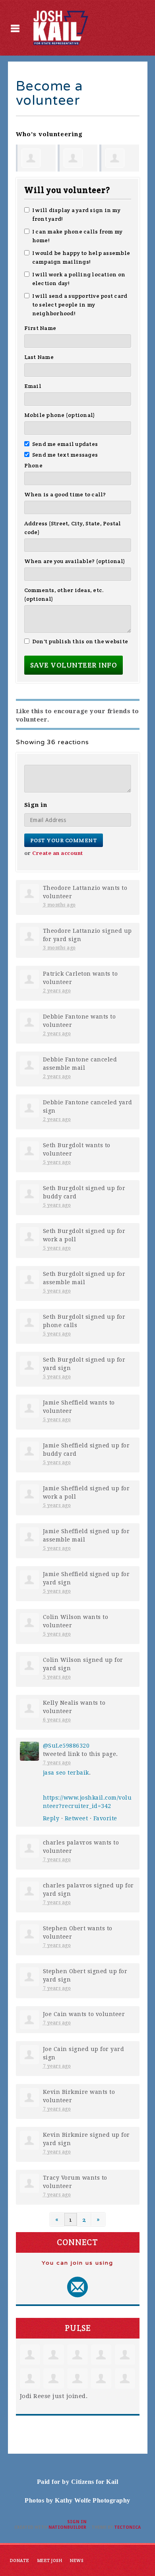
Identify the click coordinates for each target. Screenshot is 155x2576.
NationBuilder (67, 2527)
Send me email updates (65, 444)
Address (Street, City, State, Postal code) (73, 528)
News (77, 2561)
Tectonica (127, 2527)
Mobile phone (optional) (60, 415)
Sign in (77, 2522)
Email (33, 386)
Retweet (77, 1818)
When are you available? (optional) (75, 561)
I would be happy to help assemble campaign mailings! (81, 257)
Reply (51, 1818)
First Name (40, 328)
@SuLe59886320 (66, 1746)
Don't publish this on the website (80, 641)
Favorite (105, 1818)
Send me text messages (65, 455)
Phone (33, 465)
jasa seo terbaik (66, 1773)
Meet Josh (50, 2561)
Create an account (58, 853)
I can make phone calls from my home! (77, 236)
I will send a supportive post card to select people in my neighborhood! (80, 305)
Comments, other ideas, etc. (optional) (64, 594)
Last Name (39, 357)
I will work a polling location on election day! (79, 279)
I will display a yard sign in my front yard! (76, 214)
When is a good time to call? (65, 494)
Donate (20, 2561)
